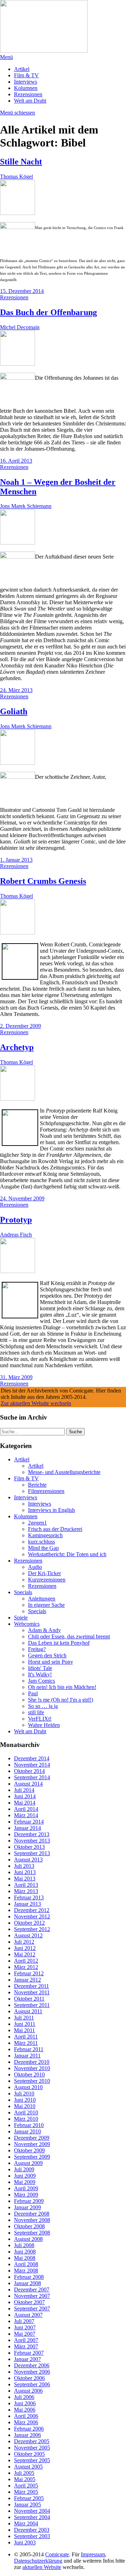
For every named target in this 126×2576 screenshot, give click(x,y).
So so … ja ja (43, 1706)
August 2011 (28, 2011)
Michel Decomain (20, 327)
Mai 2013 (25, 1879)
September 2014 (32, 1777)
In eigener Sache (46, 1605)
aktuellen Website (42, 2567)
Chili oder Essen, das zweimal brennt (69, 1636)
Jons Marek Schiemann (26, 506)
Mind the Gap (43, 1548)
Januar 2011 (27, 2056)
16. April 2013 (16, 461)
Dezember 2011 (31, 1986)
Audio (35, 1567)
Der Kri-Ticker (44, 1573)
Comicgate (57, 2554)
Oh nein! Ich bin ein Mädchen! (62, 1687)
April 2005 (26, 2486)
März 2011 (26, 2043)
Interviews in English (51, 1510)
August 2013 (28, 1860)
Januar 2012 (27, 1980)
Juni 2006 (25, 2403)
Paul (33, 1693)
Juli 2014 (24, 1790)
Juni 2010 (25, 2100)
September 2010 (32, 2081)
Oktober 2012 (29, 1923)
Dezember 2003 (32, 2530)
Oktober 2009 (29, 2150)
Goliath (14, 711)
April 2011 (26, 2037)
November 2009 (32, 2144)
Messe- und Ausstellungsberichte (64, 1472)
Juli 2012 (24, 1942)
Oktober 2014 (29, 1771)
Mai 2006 (25, 2410)
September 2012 (32, 1929)
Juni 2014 (25, 1796)
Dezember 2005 (32, 2441)
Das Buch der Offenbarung (48, 312)
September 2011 (32, 2005)
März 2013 (26, 1891)
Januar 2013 (27, 1904)
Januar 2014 (27, 1828)
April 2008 (26, 2264)
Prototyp (16, 1220)
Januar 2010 (27, 2131)
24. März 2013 (16, 690)
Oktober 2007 (29, 2302)
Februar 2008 (29, 2277)
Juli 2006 (24, 2397)
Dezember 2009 (32, 2138)
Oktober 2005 (29, 2454)
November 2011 (32, 1992)
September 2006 (32, 2384)
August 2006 (28, 2391)
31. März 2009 (16, 1377)
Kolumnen (26, 88)
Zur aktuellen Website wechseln (36, 1403)
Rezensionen (28, 94)
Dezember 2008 (32, 2214)
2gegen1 (37, 1523)
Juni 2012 (25, 1948)
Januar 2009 (27, 2207)
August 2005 (28, 2467)
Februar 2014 (29, 1822)
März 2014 (26, 1815)
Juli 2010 (24, 2094)
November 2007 (32, 2296)
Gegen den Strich (47, 1655)
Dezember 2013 (32, 1834)
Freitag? (37, 1649)
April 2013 (26, 1885)
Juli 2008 (24, 2245)
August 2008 (28, 2239)
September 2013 (32, 1853)
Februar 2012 (29, 1973)
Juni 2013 (25, 1872)
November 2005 (32, 2448)
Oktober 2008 (29, 2226)
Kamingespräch (45, 1535)
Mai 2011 (24, 2030)
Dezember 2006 (32, 2365)
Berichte (37, 1485)
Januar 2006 (27, 2435)
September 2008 (32, 2233)
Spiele (21, 1618)
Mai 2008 (25, 2258)
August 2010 (28, 2087)
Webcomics (27, 1624)
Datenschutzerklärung (38, 2561)
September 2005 (32, 2460)
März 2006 (26, 2422)
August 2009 (28, 2163)
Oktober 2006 (29, 2378)
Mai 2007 (25, 2334)
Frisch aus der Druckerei (55, 1529)
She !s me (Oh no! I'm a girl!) (61, 1700)
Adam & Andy (44, 1630)
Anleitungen (42, 1599)
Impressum (93, 2554)
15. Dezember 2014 (22, 291)
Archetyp (17, 1047)
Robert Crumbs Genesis (43, 881)
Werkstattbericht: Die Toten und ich (67, 1554)
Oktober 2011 (29, 1999)
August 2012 (28, 1935)
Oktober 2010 (29, 2075)
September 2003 (32, 2536)
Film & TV (26, 75)
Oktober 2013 (29, 1847)
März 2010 (26, 2119)
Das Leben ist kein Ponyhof (59, 1643)
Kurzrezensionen (47, 1580)
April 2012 (26, 1961)
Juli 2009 (24, 2169)
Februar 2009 (29, 2201)
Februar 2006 (29, 2429)
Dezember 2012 (32, 1910)
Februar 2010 (29, 2125)
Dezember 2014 (32, 1758)
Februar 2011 (29, 2049)
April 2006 (26, 2416)
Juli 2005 (24, 2473)
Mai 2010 (25, 2106)
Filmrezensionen (46, 1491)
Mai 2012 (25, 1954)
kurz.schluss (41, 1542)
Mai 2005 (25, 2479)
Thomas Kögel (16, 177)
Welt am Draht (30, 101)
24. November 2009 (22, 1198)
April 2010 (26, 2112)
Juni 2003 (25, 2542)
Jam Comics (41, 1681)
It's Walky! (40, 1674)
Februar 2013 (29, 1897)
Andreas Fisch (16, 1235)
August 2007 (28, 2315)
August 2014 (28, 1784)
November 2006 (32, 2372)
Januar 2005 (27, 2505)
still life (36, 1712)
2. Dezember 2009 (20, 1026)
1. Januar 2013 (16, 860)
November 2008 (32, 2220)
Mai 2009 (25, 2182)
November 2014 (32, 1765)
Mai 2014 (25, 1803)
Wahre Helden (44, 1725)
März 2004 (26, 2523)
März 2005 (26, 2492)
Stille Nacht (21, 162)
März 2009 (26, 2195)
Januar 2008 (27, 2283)
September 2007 (32, 2308)
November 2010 (32, 2068)
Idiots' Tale (40, 1668)
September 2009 (32, 2157)
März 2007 (26, 2346)
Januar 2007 (27, 2359)
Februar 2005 (29, 2498)
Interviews (26, 82)
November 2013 (32, 1841)
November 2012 (32, 1916)
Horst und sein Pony (51, 1662)
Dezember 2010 (32, 2062)
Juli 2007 (24, 2321)
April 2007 (26, 2340)
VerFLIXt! (40, 1719)
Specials (23, 1592)
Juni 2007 (25, 2327)
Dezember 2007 (32, 2290)
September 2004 (32, 2517)
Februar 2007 (29, 2353)
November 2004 (32, 2511)
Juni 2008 (25, 2252)
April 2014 (26, 1809)
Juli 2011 (24, 2018)
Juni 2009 (25, 2176)
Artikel (22, 69)
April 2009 (26, 2188)
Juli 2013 (24, 1866)
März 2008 (26, 2271)
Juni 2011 (25, 2024)
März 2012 (26, 1967)
